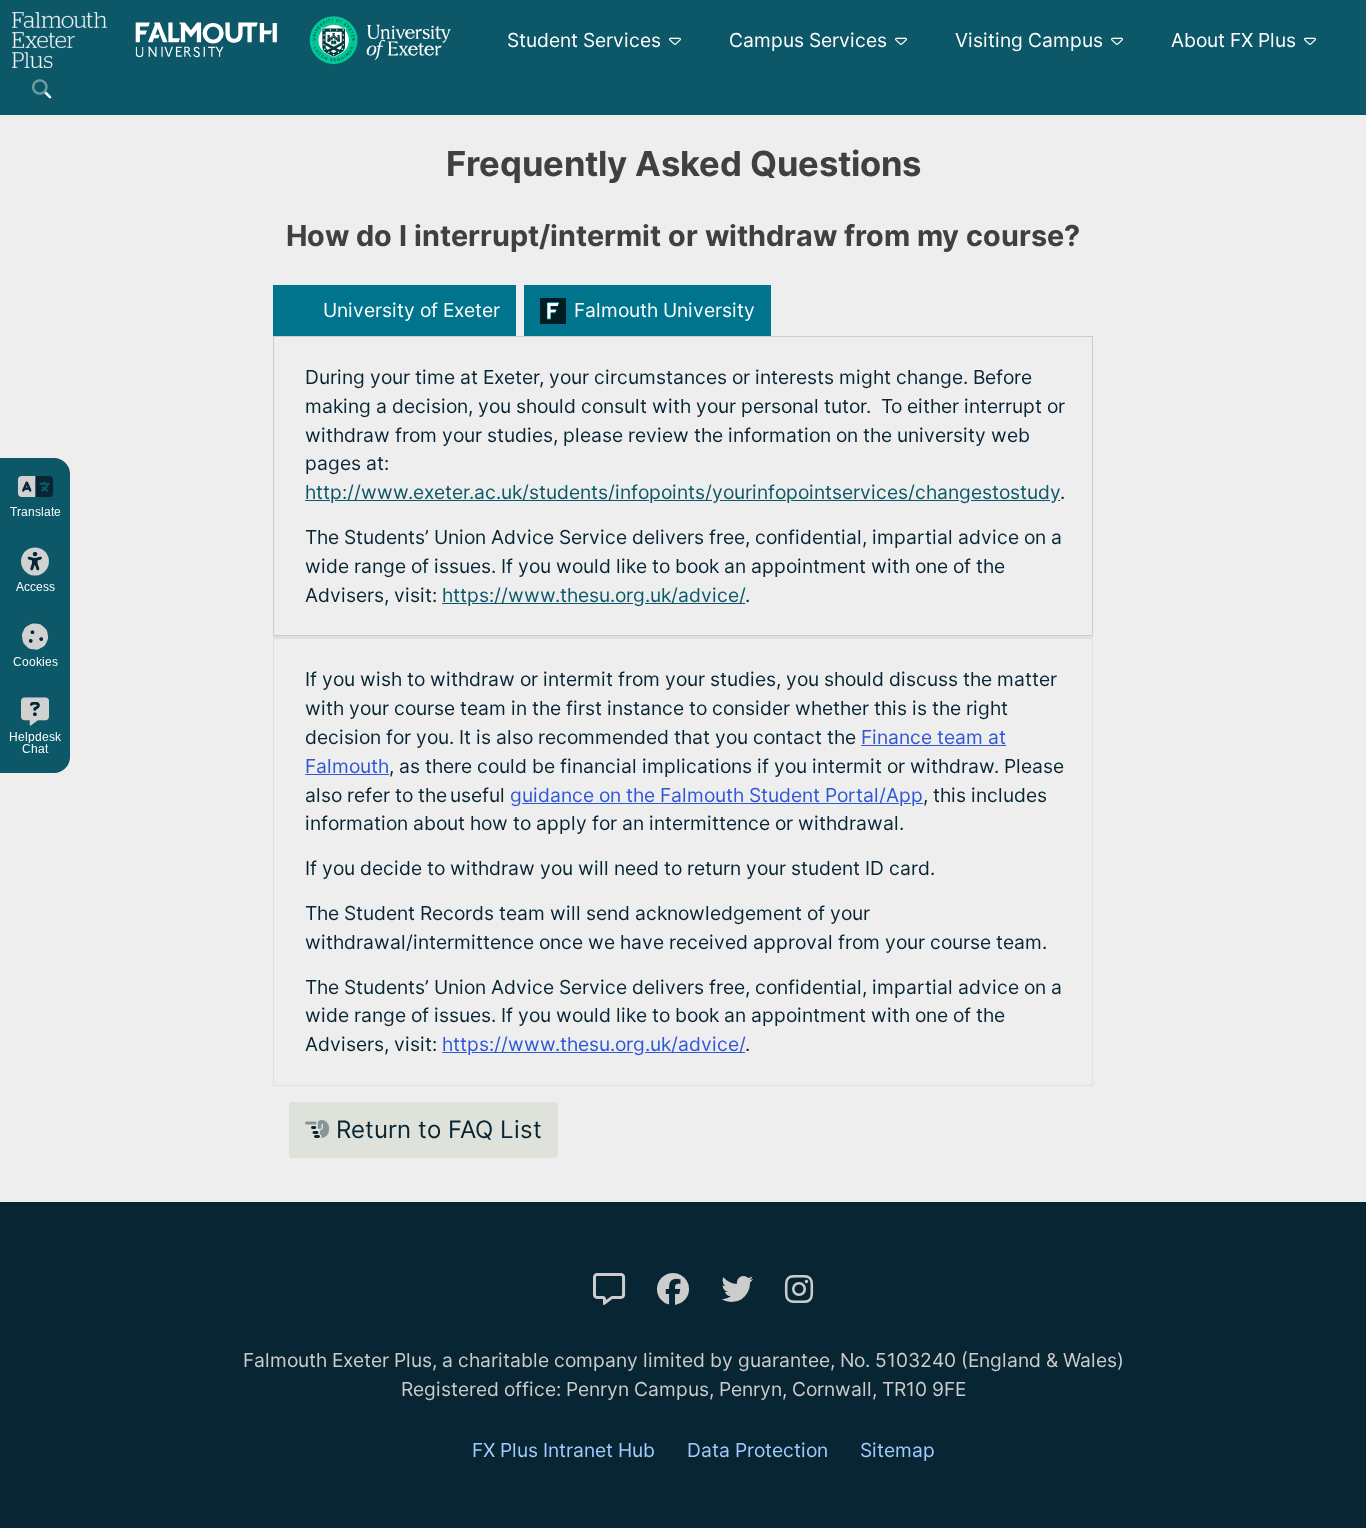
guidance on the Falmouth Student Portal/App (716, 795)
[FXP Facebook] (673, 1289)
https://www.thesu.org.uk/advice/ (593, 595)
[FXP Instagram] (799, 1289)
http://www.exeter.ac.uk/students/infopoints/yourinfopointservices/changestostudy (682, 492)
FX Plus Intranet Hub (563, 1450)
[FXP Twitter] (737, 1289)
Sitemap (897, 1450)
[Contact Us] (609, 1289)
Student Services (584, 40)
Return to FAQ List (435, 1129)
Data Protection (757, 1450)
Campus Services (808, 40)
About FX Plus (1233, 40)
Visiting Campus (1029, 40)
